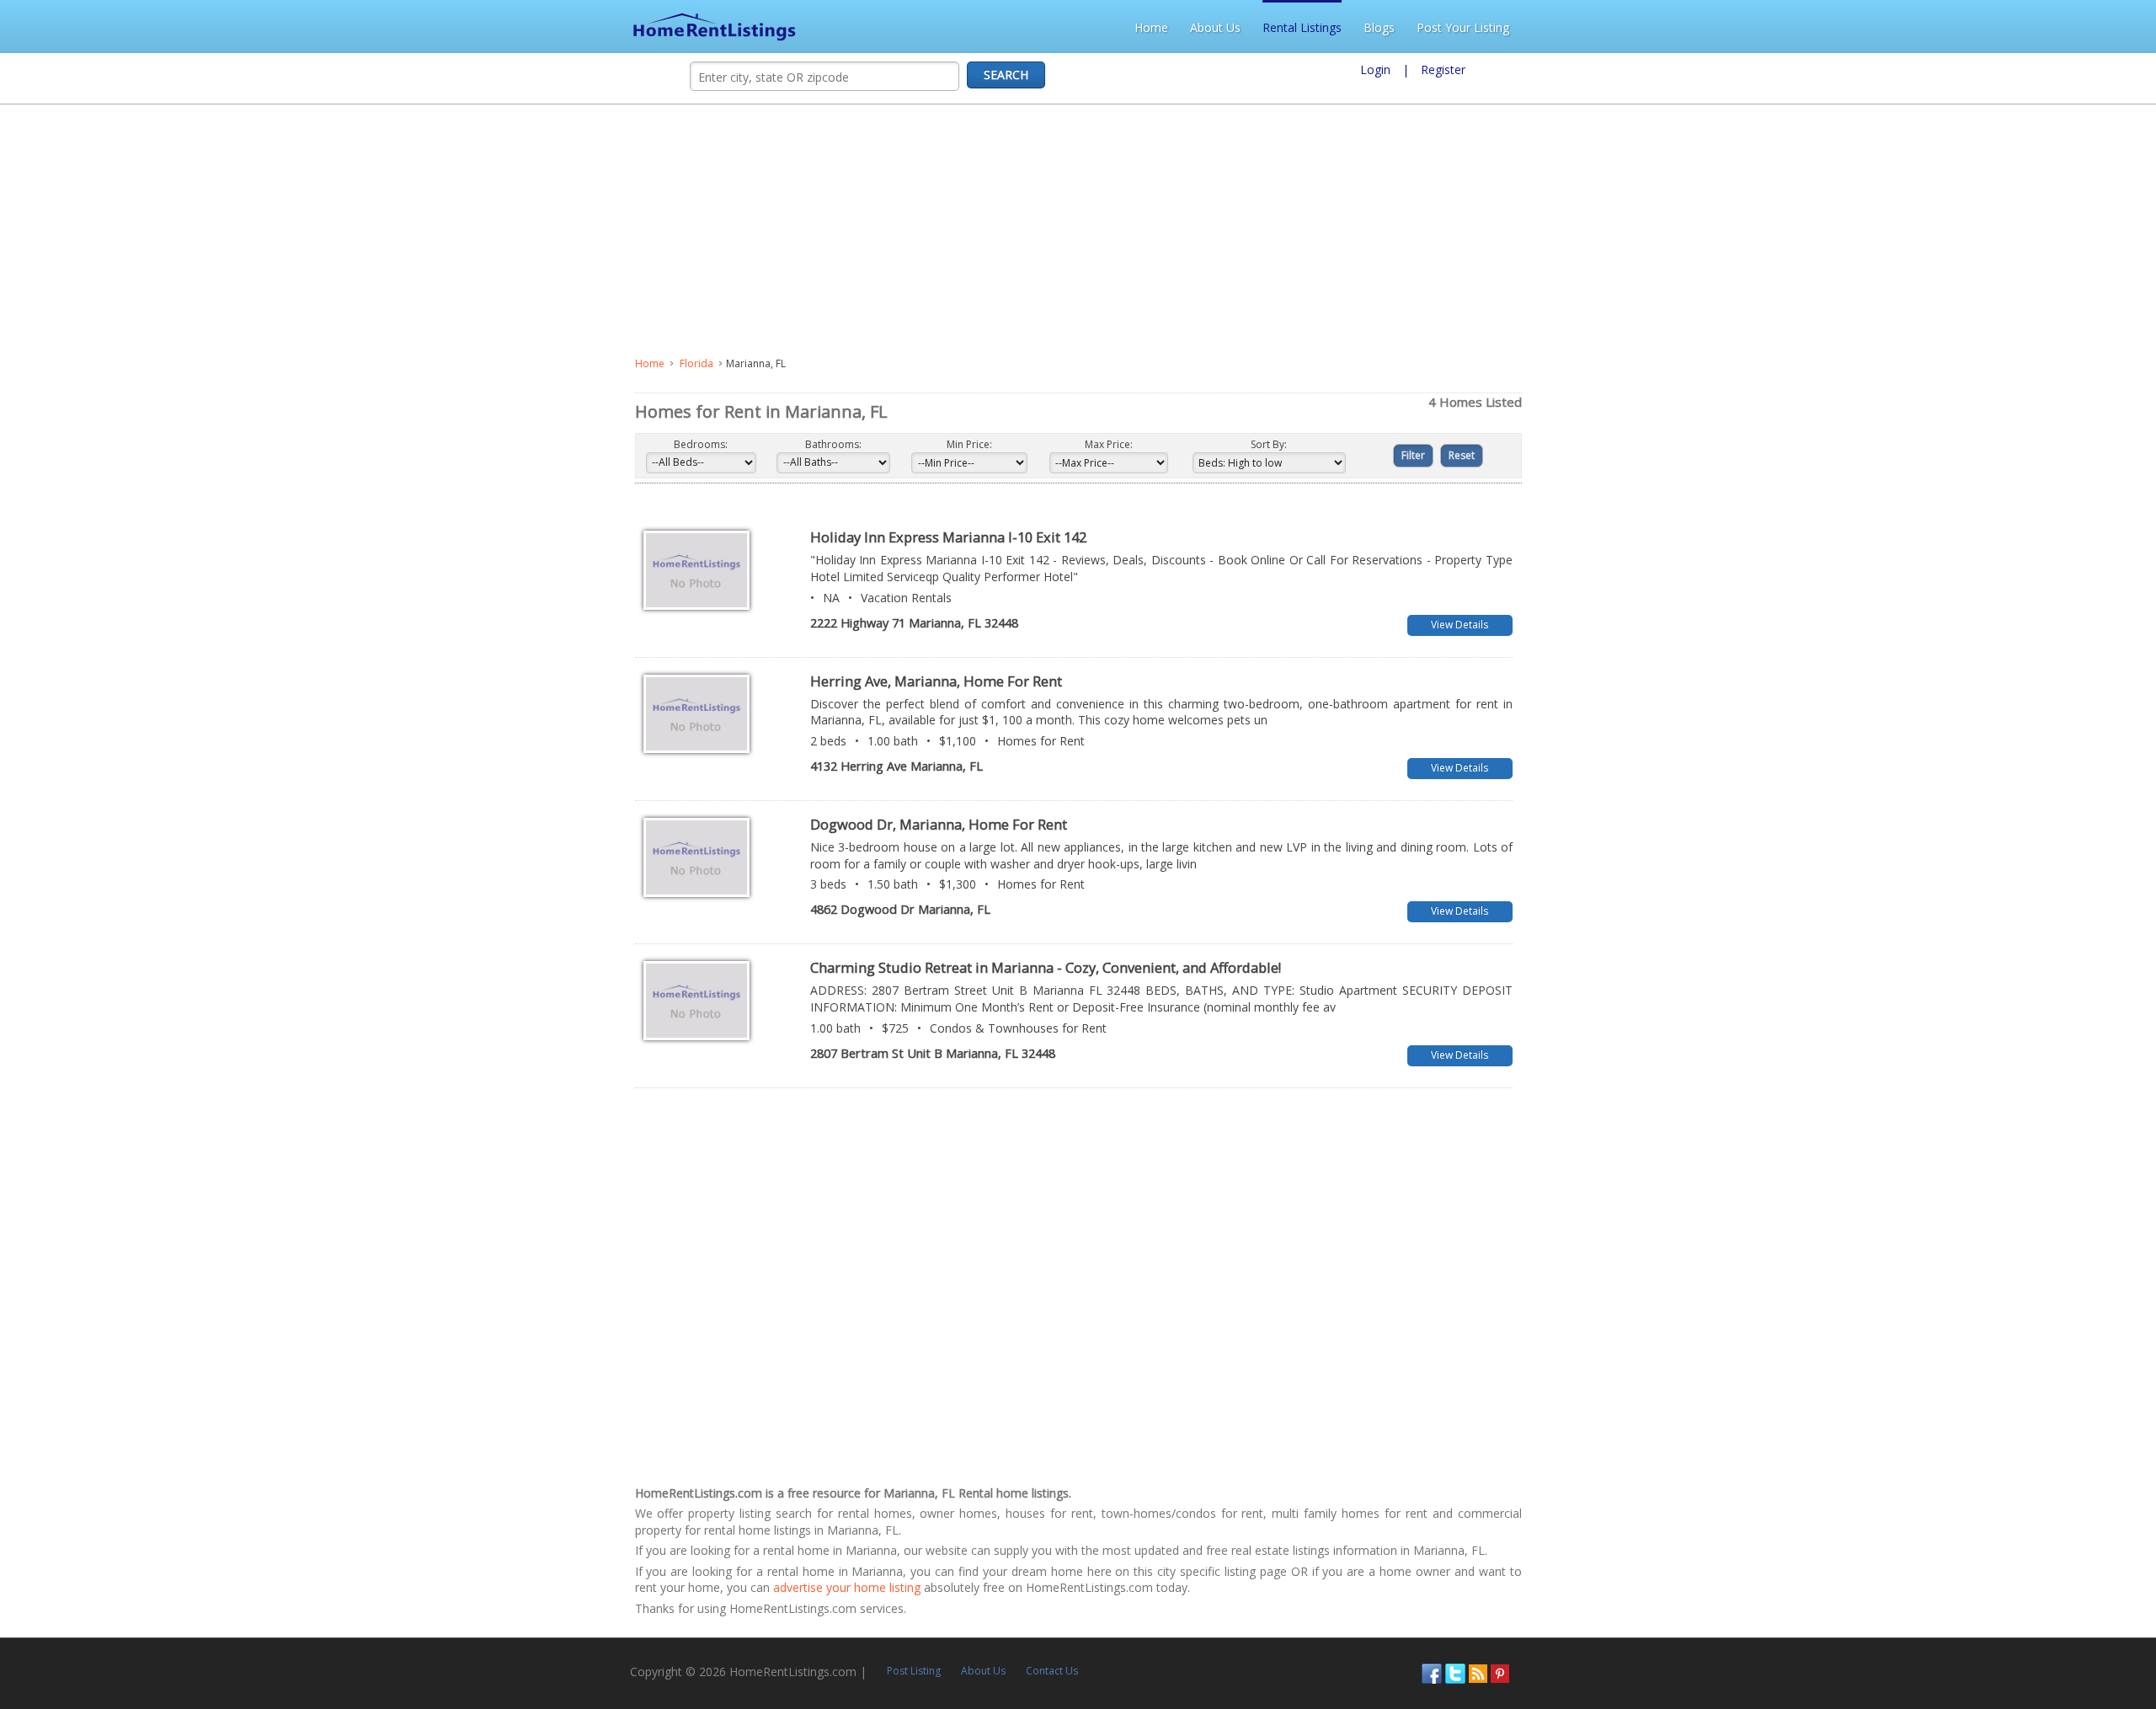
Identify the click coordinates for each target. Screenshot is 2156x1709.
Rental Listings (1932, 27)
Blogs (2009, 27)
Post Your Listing (2093, 27)
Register (1443, 69)
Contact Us (435, 1572)
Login (1375, 69)
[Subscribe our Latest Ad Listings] (2095, 1573)
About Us (1845, 27)
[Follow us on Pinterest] (2117, 1573)
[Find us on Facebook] (2049, 1573)
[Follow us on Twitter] (2073, 1573)
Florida (61, 363)
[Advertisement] (443, 231)
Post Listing (296, 1572)
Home (1781, 27)
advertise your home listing (1078, 1489)
